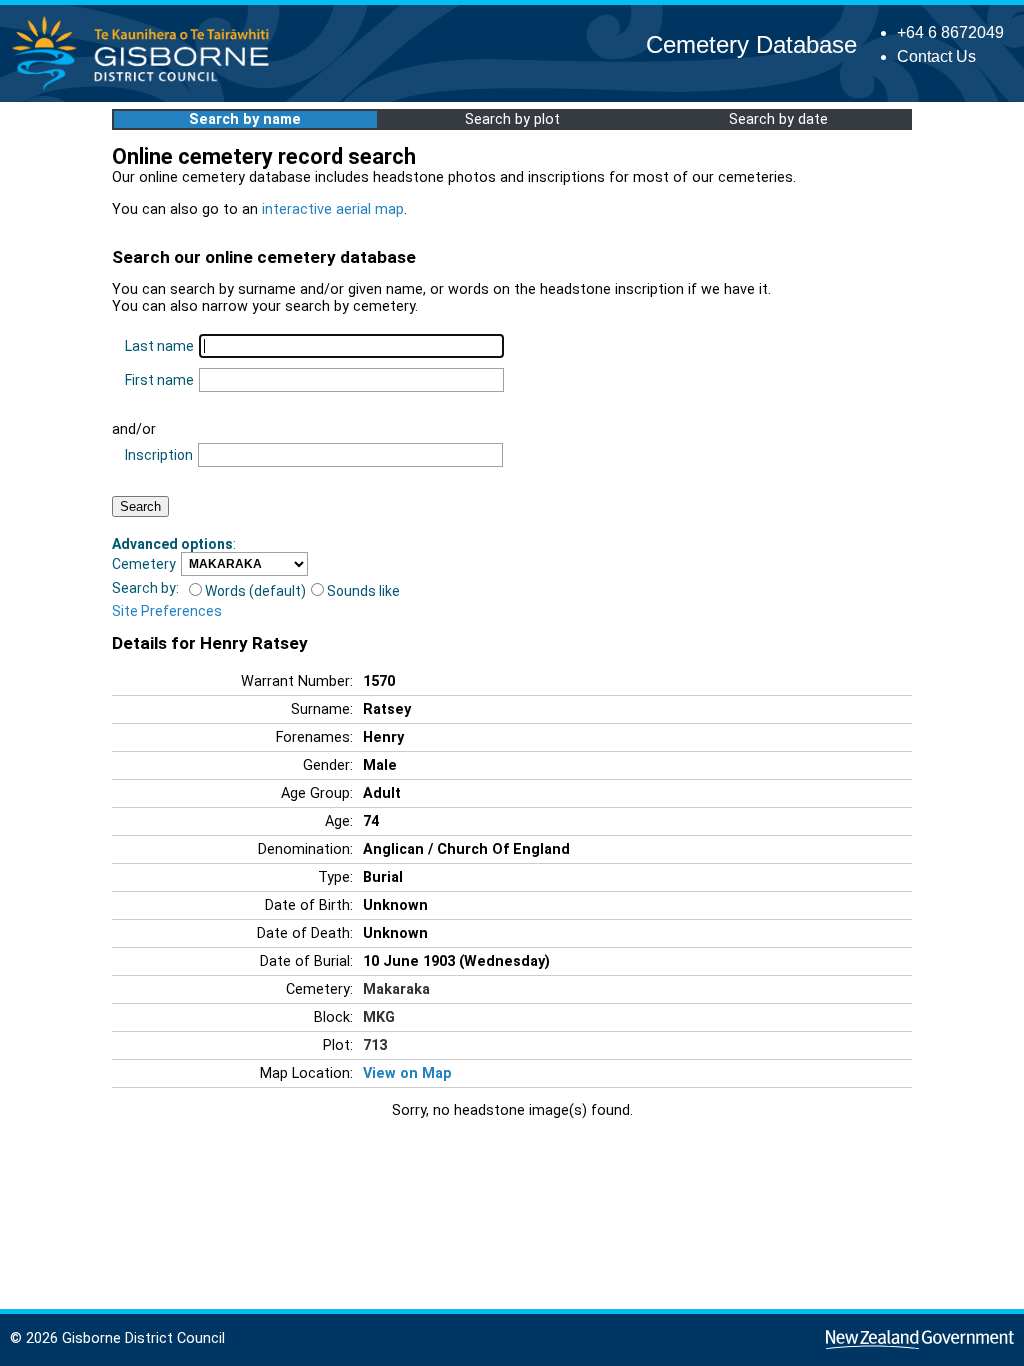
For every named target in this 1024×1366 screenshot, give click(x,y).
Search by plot (512, 119)
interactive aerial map (333, 209)
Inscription (159, 455)
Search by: (145, 588)
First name (159, 380)
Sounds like (363, 591)
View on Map (407, 1073)
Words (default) (255, 591)
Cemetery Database (751, 44)
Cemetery (144, 564)
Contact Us (936, 56)
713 (375, 1045)
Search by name (245, 119)
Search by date (778, 119)
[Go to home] (146, 89)
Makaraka (396, 989)
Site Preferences (167, 611)
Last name (159, 346)
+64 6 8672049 (950, 32)
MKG (379, 1017)
